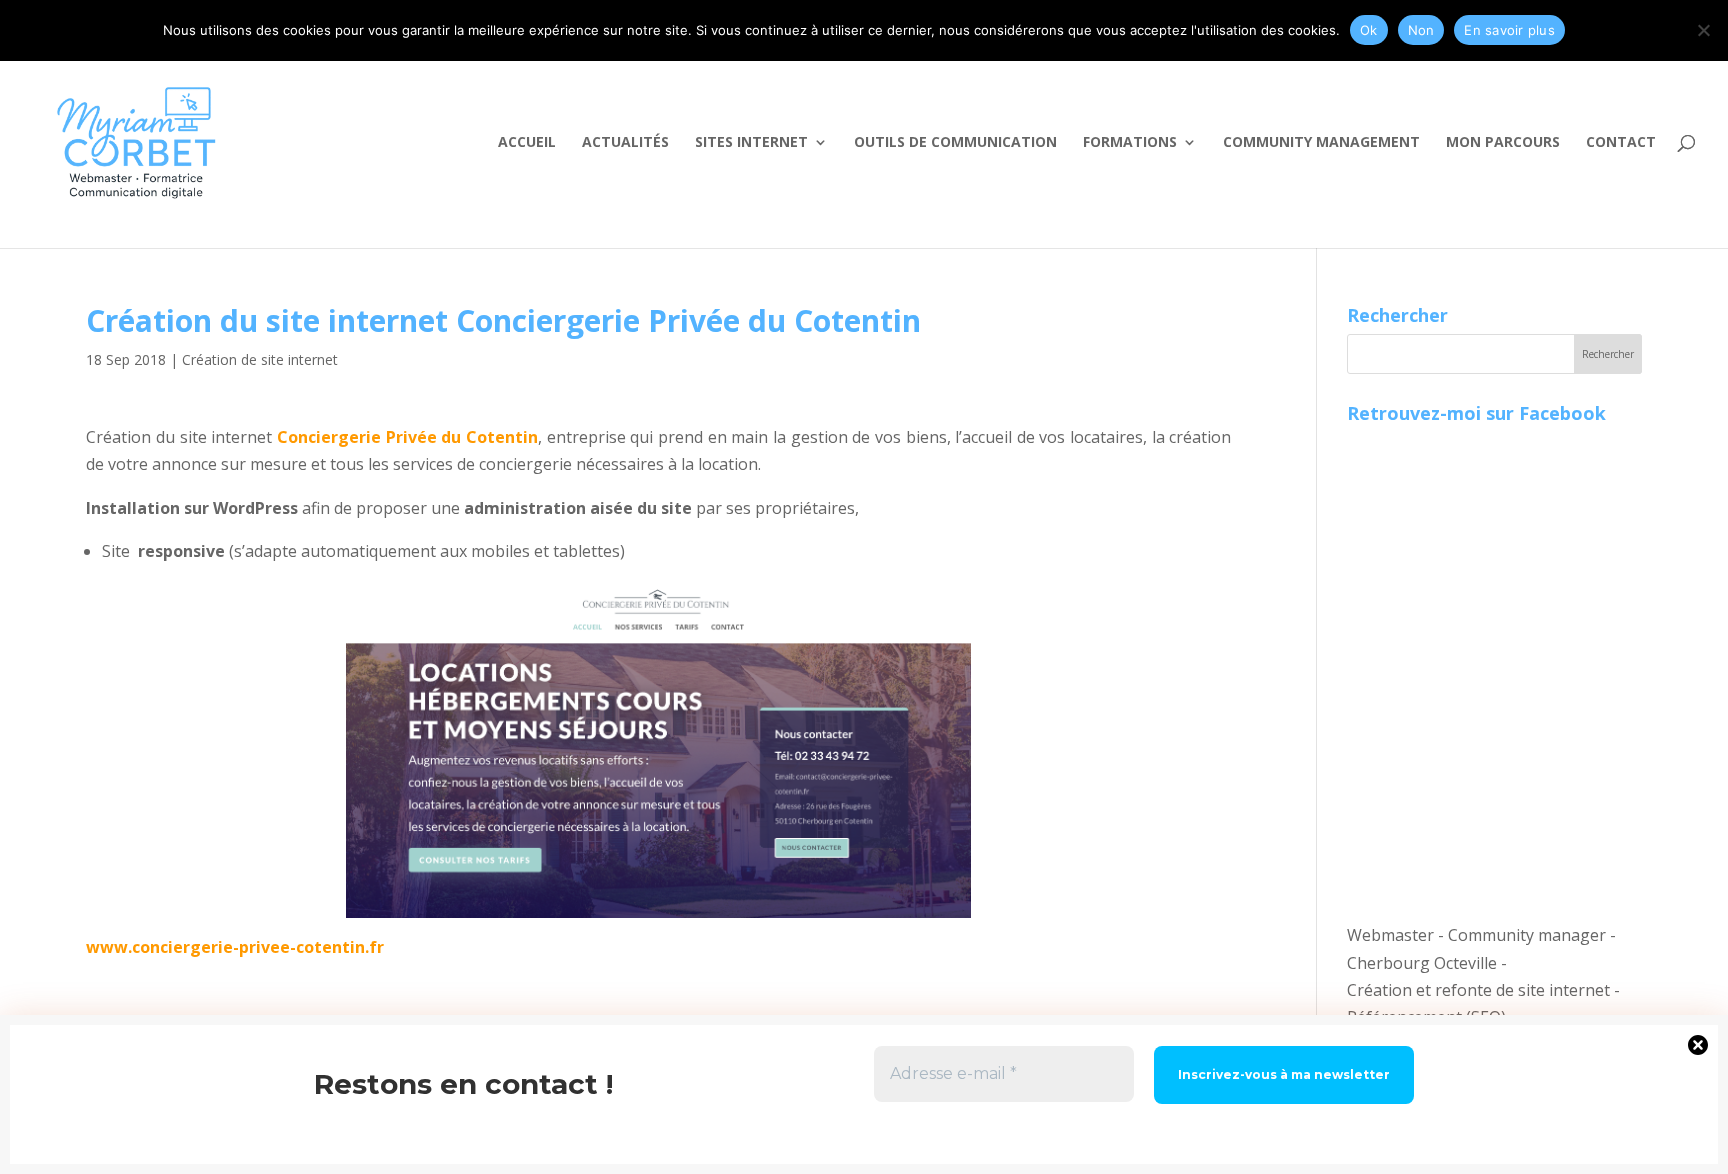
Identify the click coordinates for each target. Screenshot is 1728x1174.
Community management (1321, 143)
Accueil (527, 143)
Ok (1369, 30)
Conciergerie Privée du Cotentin (407, 437)
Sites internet (751, 143)
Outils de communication (955, 143)
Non (1421, 30)
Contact (1621, 143)
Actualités (625, 143)
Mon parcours (1503, 143)
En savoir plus (1509, 30)
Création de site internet (260, 359)
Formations (1130, 143)
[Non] (1703, 30)
